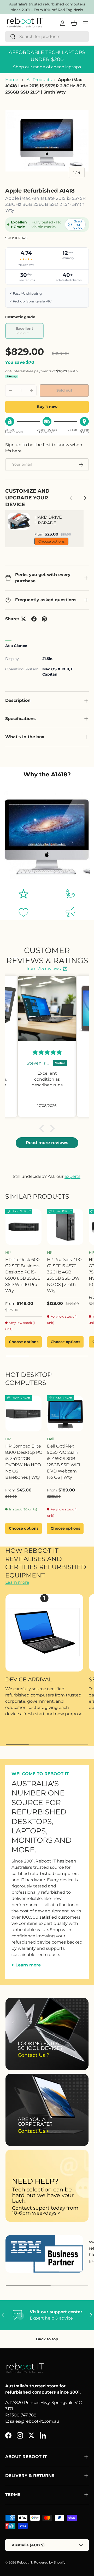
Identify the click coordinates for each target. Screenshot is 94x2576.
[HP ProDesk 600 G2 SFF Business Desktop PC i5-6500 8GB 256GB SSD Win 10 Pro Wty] (23, 1227)
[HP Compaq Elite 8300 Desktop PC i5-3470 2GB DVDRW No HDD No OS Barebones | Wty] (23, 1414)
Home (12, 80)
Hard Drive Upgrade (48, 520)
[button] (43, 1128)
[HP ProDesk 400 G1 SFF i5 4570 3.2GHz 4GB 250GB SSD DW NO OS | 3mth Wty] (65, 1227)
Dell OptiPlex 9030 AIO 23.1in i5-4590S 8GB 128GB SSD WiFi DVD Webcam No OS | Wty (63, 1462)
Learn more (17, 1582)
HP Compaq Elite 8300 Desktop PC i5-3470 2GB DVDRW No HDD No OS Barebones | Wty (23, 1462)
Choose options (51, 541)
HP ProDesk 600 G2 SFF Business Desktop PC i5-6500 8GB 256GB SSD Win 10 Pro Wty (23, 1275)
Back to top (47, 2339)
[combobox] (47, 37)
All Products (39, 80)
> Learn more (26, 1965)
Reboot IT (25, 2562)
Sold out (64, 390)
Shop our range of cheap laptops (47, 67)
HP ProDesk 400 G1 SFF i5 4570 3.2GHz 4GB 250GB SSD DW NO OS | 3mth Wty (64, 1275)
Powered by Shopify (50, 2562)
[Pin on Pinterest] (44, 619)
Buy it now (47, 407)
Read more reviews (47, 1143)
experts (72, 1176)
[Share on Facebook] (34, 619)
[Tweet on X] (23, 619)
